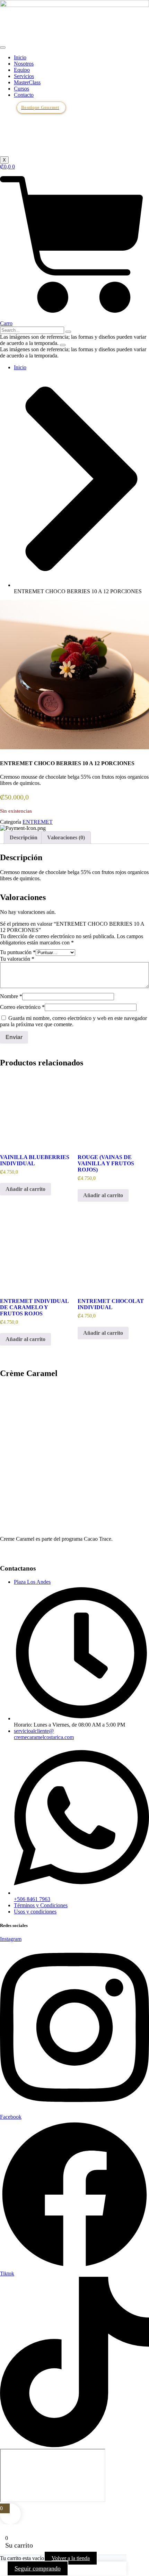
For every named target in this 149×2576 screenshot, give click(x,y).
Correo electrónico (22, 1007)
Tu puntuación (18, 952)
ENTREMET (38, 822)
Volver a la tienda (71, 2558)
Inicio (20, 57)
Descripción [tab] (24, 837)
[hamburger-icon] (3, 47)
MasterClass (27, 82)
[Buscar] (68, 332)
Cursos (21, 89)
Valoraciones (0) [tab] (66, 837)
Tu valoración (17, 959)
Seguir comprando (38, 2568)
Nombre (11, 996)
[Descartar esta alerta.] (63, 345)
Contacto (24, 95)
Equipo (22, 70)
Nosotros (24, 64)
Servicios (24, 76)
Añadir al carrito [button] (25, 1189)
